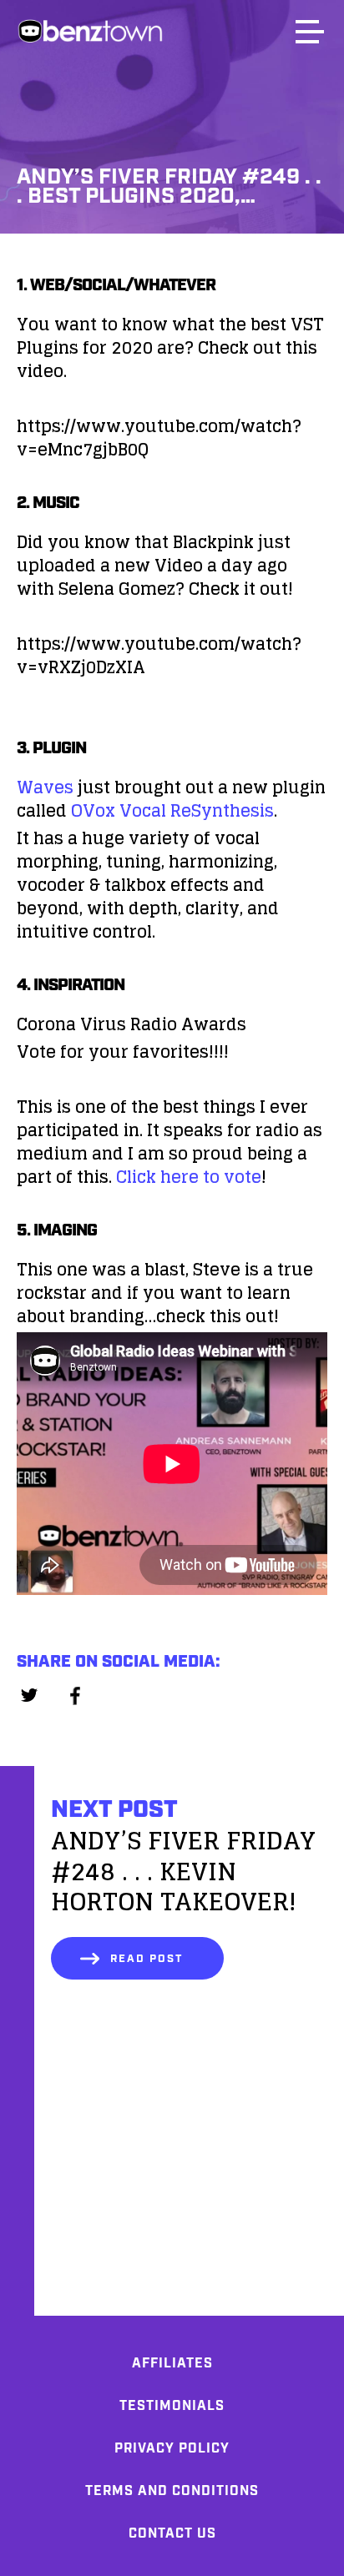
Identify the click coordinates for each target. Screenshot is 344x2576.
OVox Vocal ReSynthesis (172, 811)
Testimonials (172, 2406)
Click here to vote (189, 1177)
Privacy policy (172, 2449)
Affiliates (172, 2364)
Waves (45, 787)
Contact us (172, 2534)
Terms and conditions (172, 2491)
